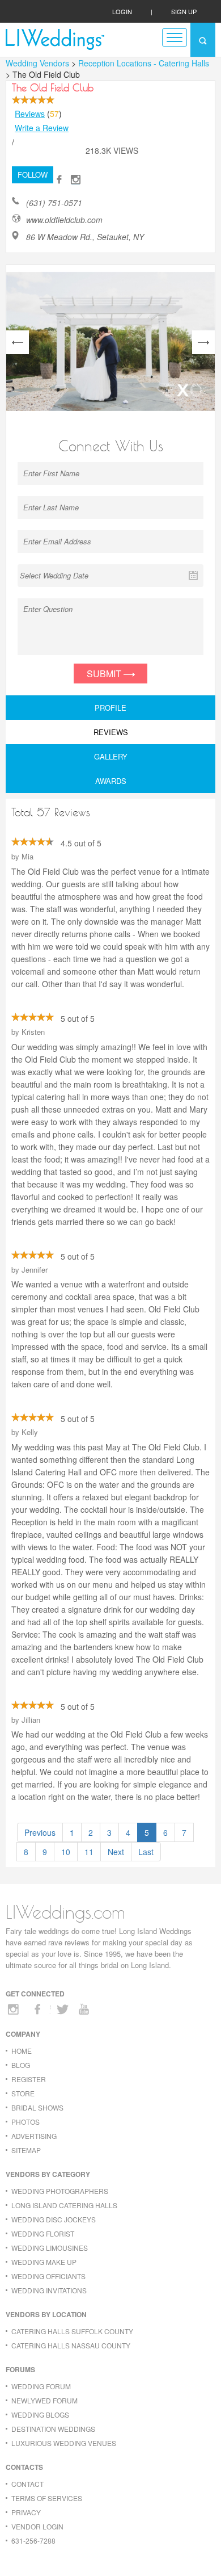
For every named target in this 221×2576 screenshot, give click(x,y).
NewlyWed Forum (44, 2400)
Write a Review (42, 128)
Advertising (34, 2136)
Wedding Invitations (49, 2290)
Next (116, 1852)
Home (22, 2051)
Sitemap (26, 2150)
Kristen (33, 1032)
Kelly (30, 1432)
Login (122, 11)
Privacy (26, 2512)
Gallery (111, 756)
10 (66, 1852)
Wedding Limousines (50, 2248)
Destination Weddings (53, 2429)
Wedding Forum (41, 2386)
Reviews (30, 114)
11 (89, 1852)
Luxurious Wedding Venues (64, 2443)
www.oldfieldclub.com (64, 220)
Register (29, 2079)
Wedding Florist (43, 2233)
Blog (21, 2065)
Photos (25, 2122)
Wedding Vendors (37, 63)
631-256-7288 (33, 2541)
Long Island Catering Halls (64, 2205)
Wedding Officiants (48, 2276)
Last (146, 1852)
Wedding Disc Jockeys (54, 2219)
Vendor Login (37, 2526)
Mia (27, 856)
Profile (110, 708)
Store (23, 2093)
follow (33, 175)
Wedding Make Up (44, 2262)
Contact (27, 2484)
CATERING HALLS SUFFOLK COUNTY (72, 2331)
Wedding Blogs (40, 2415)
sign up (184, 11)
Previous (40, 1832)
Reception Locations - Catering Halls (144, 63)
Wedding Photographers (60, 2191)
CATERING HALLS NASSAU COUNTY (71, 2345)
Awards (111, 781)
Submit (105, 674)
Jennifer (35, 1270)
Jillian (31, 1720)
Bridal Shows (37, 2107)
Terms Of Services (47, 2498)
